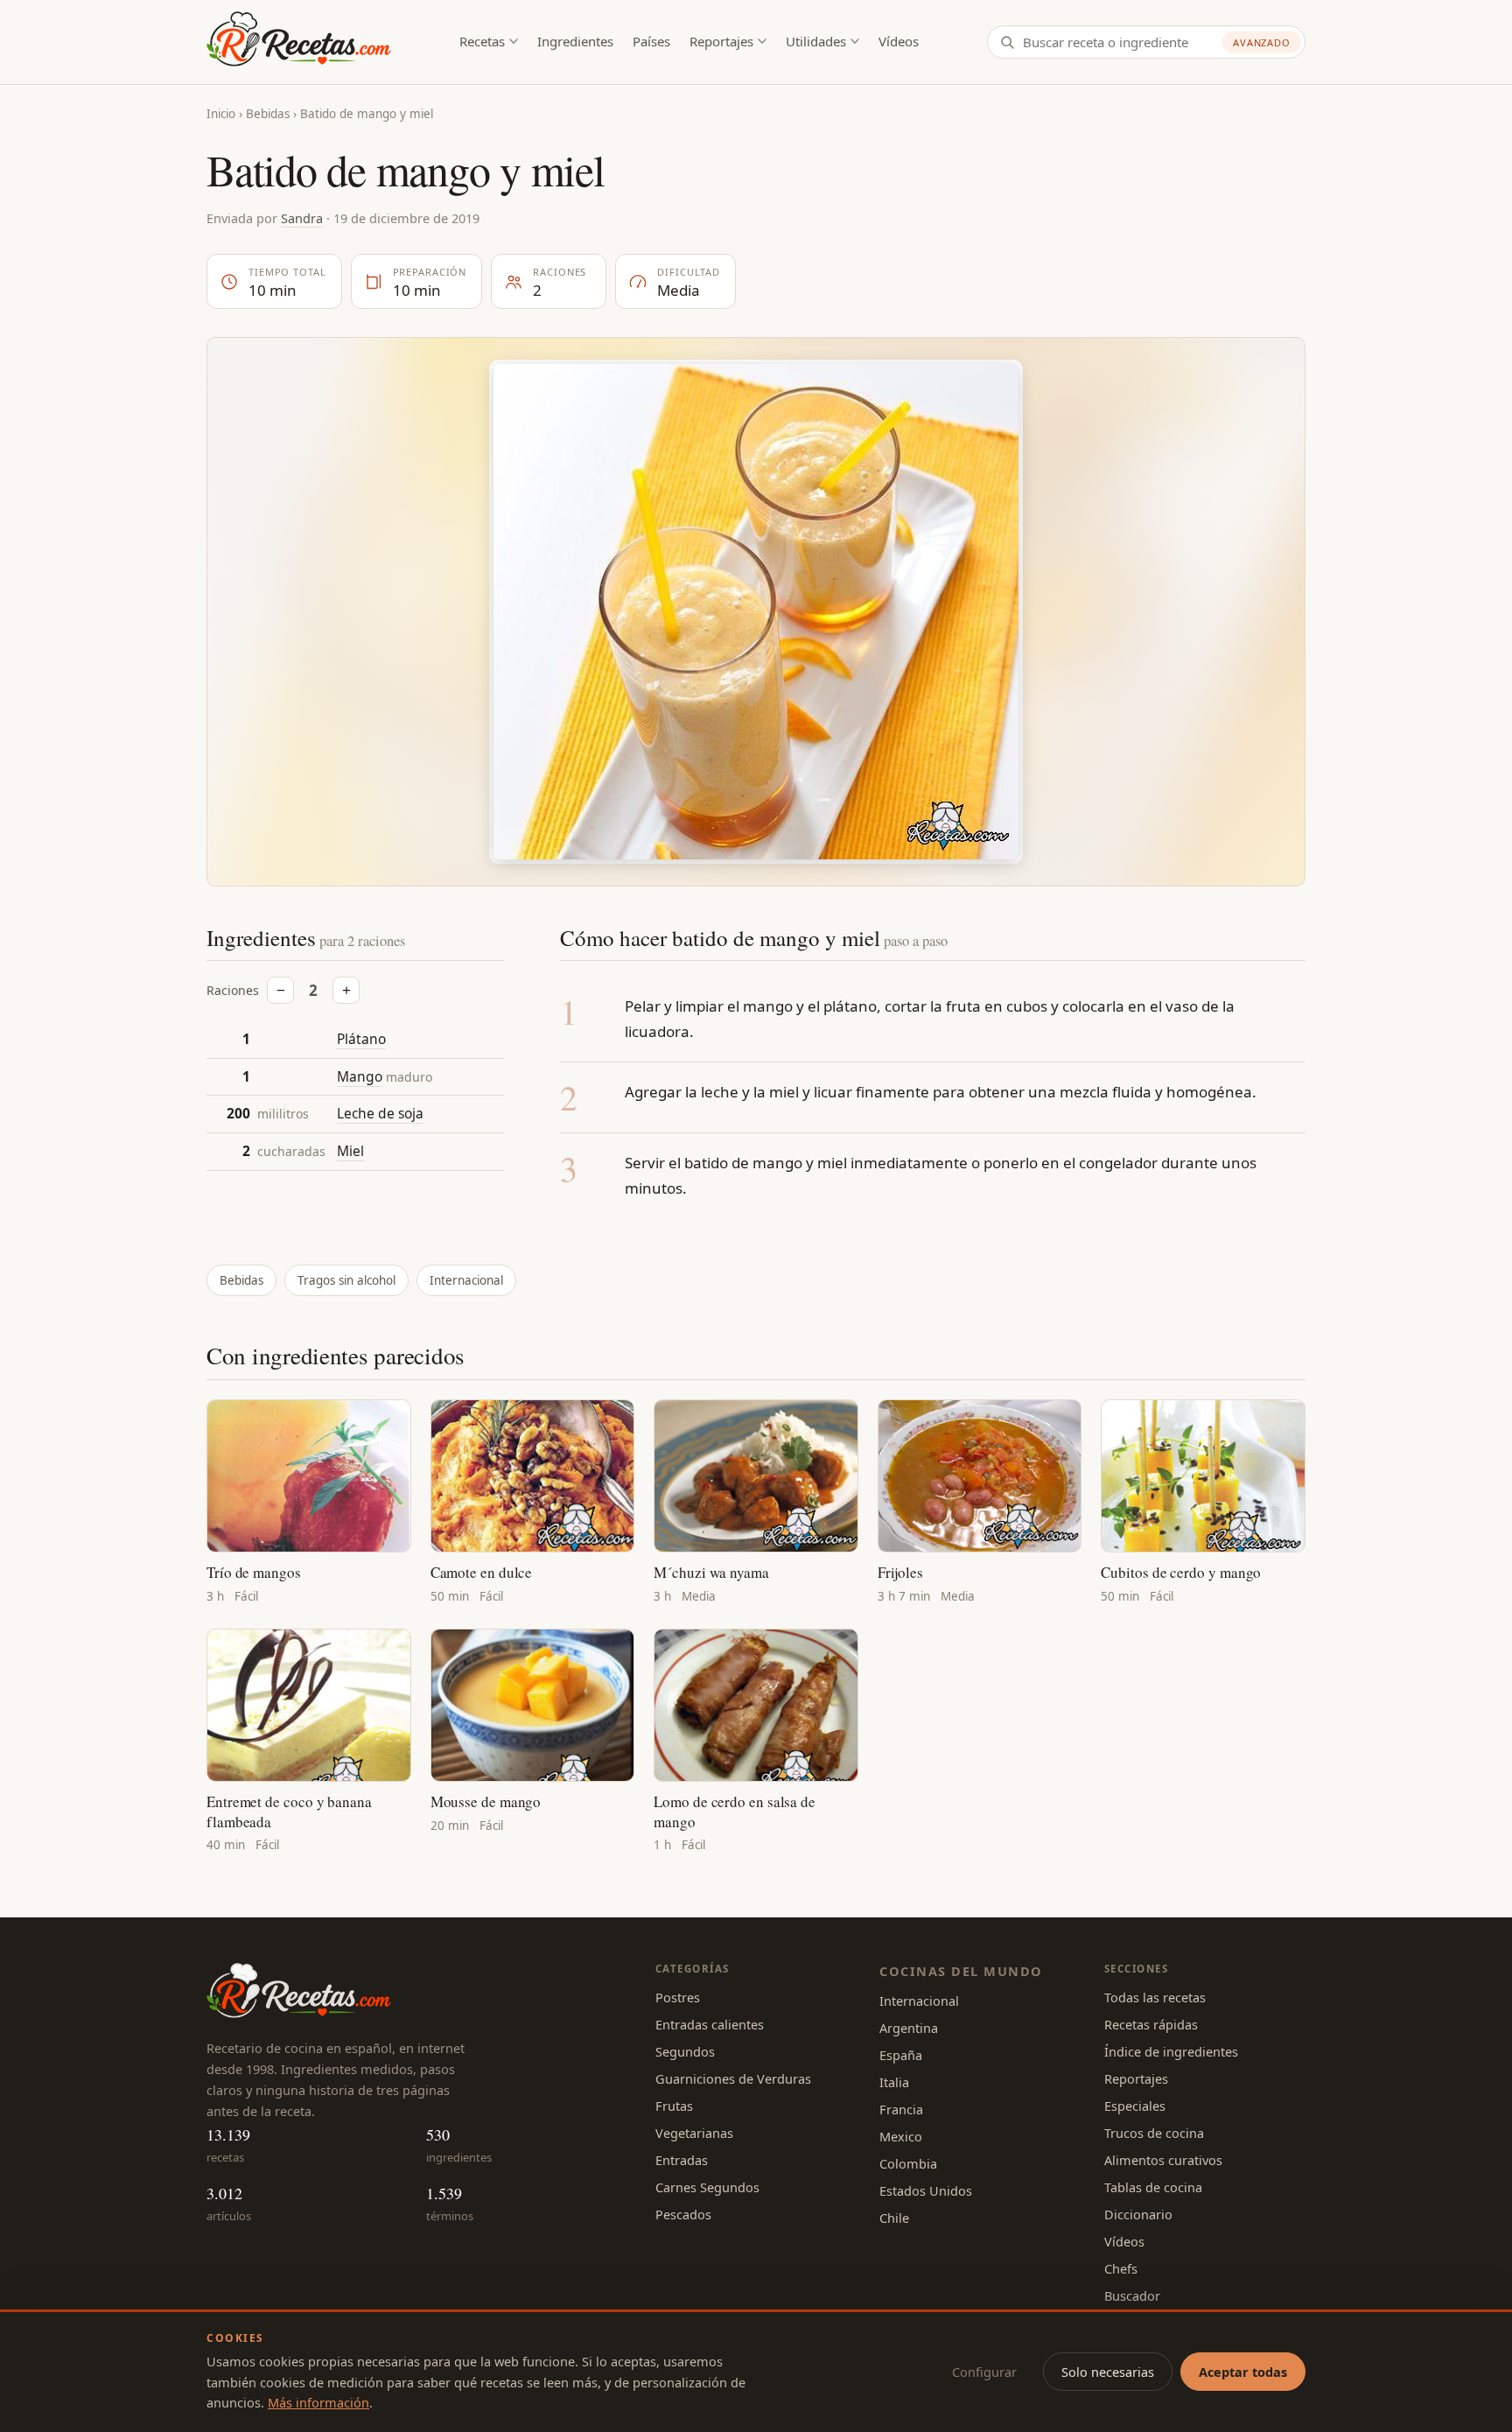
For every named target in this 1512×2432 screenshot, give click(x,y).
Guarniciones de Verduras (733, 2078)
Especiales (1135, 2106)
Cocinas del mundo (961, 1971)
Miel (350, 1151)
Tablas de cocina (1153, 2187)
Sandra (302, 218)
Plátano (361, 1039)
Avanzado (1262, 42)
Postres (678, 1997)
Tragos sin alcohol (346, 1280)
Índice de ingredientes (1171, 2051)
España (901, 2055)
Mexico (901, 2136)
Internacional (466, 1280)
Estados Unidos (926, 2190)
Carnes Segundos (707, 2187)
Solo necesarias (1108, 2372)
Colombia (908, 2163)
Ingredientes (575, 41)
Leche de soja (380, 1114)
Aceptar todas (1243, 2372)
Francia (901, 2109)
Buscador (1132, 2295)
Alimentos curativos (1163, 2160)
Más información (318, 2402)
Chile (894, 2218)
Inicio (221, 114)
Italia (894, 2082)
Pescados (683, 2214)
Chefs (1121, 2268)
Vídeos (899, 41)
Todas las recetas (1155, 1997)
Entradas (682, 2160)
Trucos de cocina (1154, 2133)
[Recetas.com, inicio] (299, 42)
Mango (360, 1076)
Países (651, 41)
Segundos (685, 2051)
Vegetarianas (694, 2133)
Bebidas (268, 114)
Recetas (482, 41)
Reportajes (721, 41)
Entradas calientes (710, 2024)
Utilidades (816, 41)
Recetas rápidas (1151, 2024)
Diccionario (1138, 2214)
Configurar (984, 2372)
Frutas (674, 2106)
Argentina (909, 2028)
